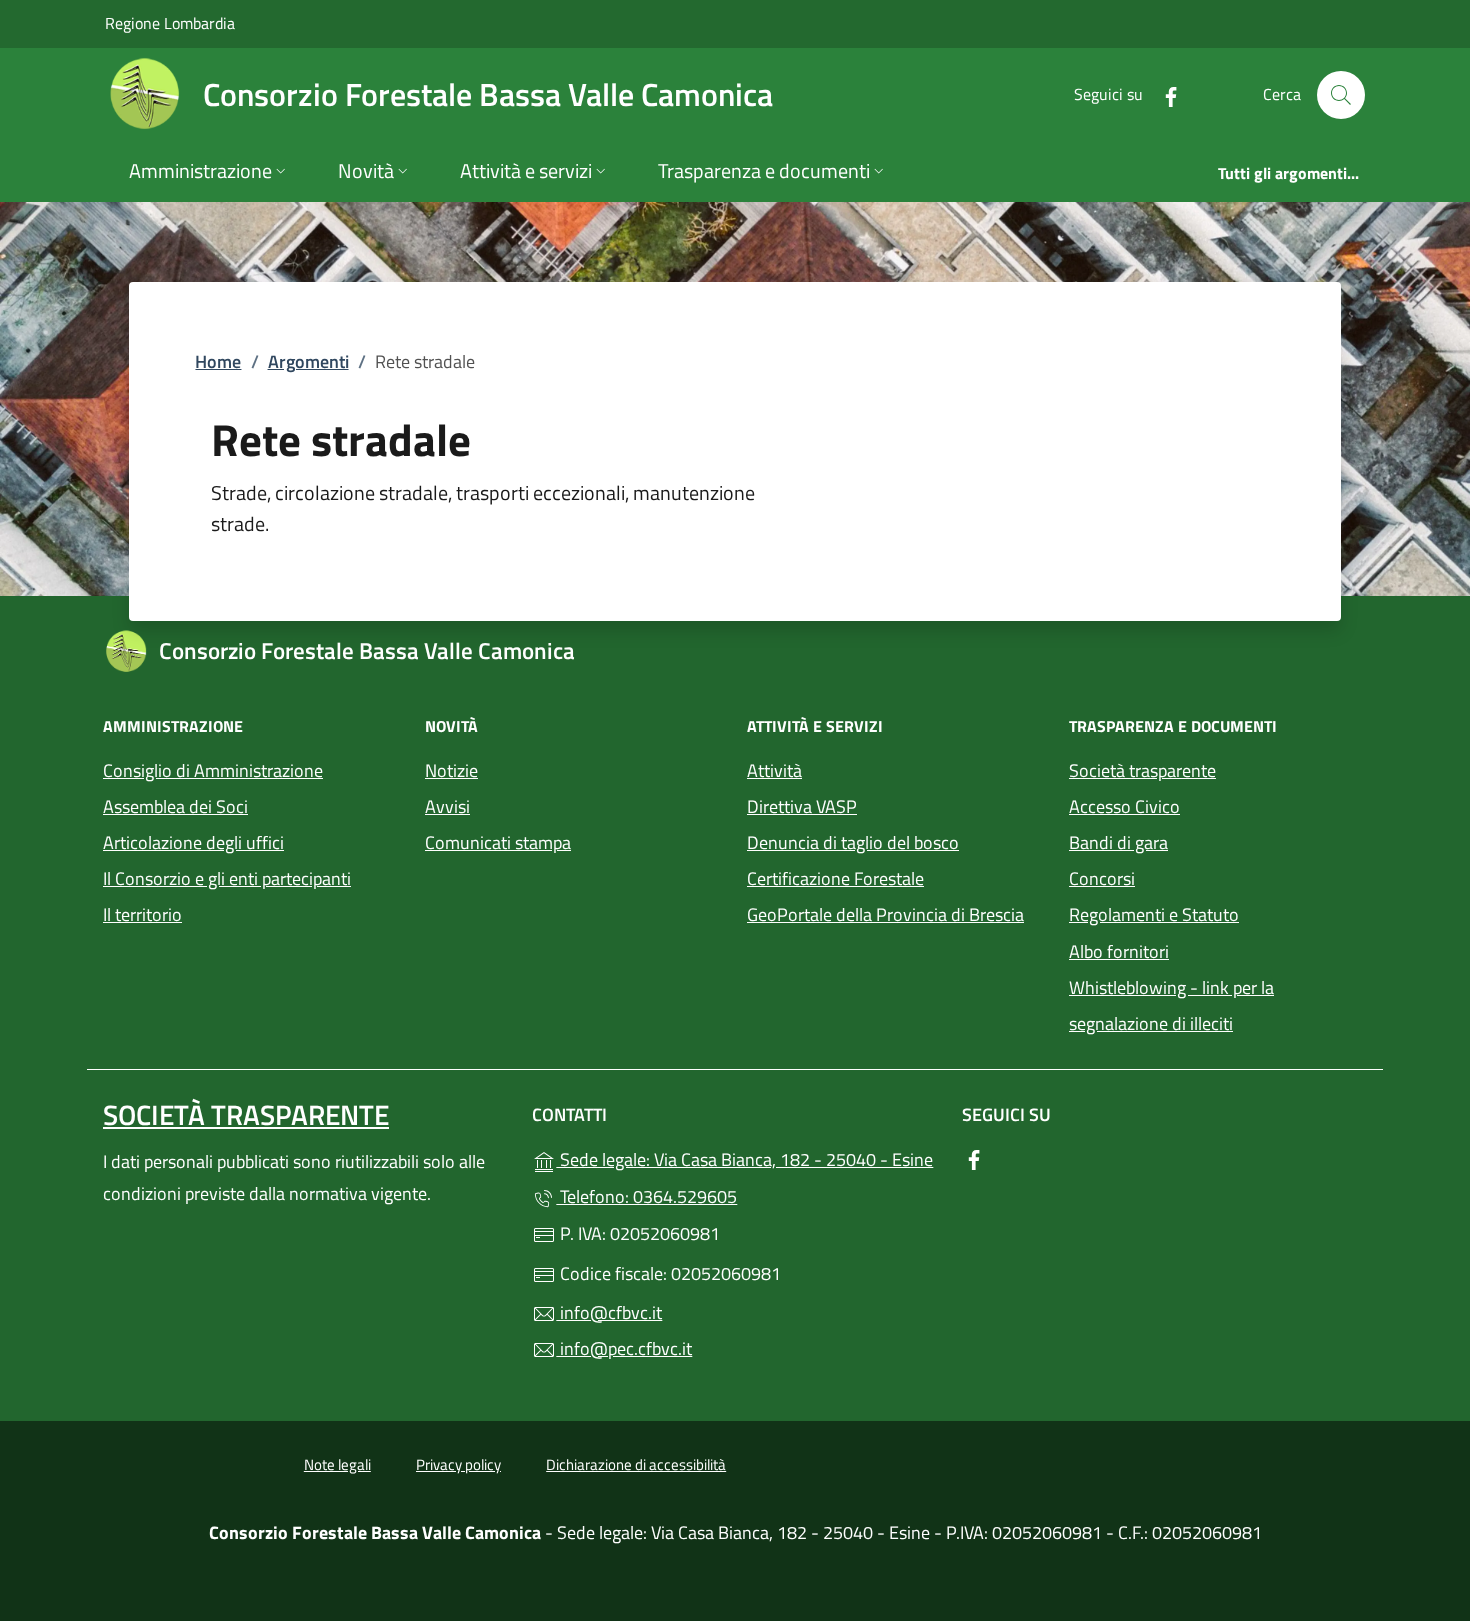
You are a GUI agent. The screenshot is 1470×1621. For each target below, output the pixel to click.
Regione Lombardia (170, 22)
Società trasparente (1142, 770)
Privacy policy (458, 1464)
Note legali (337, 1464)
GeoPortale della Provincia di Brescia (896, 912)
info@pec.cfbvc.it (624, 1348)
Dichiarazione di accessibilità (636, 1464)
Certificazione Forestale (835, 878)
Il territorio (142, 914)
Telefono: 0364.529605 (646, 1196)
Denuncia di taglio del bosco (853, 842)
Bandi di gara (1118, 842)
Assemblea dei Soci (175, 806)
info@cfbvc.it (609, 1312)
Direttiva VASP (802, 806)
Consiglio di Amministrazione (213, 770)
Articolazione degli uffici (193, 842)
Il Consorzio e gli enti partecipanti (227, 878)
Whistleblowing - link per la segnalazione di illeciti (1171, 1005)
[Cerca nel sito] (1341, 95)
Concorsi (1102, 878)
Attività (774, 770)
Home (218, 361)
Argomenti (308, 361)
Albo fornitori (1119, 951)
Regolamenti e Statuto (1154, 914)
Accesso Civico (1124, 806)
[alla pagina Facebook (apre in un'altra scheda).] (1163, 94)
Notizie (451, 770)
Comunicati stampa (498, 842)
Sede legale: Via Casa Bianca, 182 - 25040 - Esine (746, 1157)
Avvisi (447, 806)
